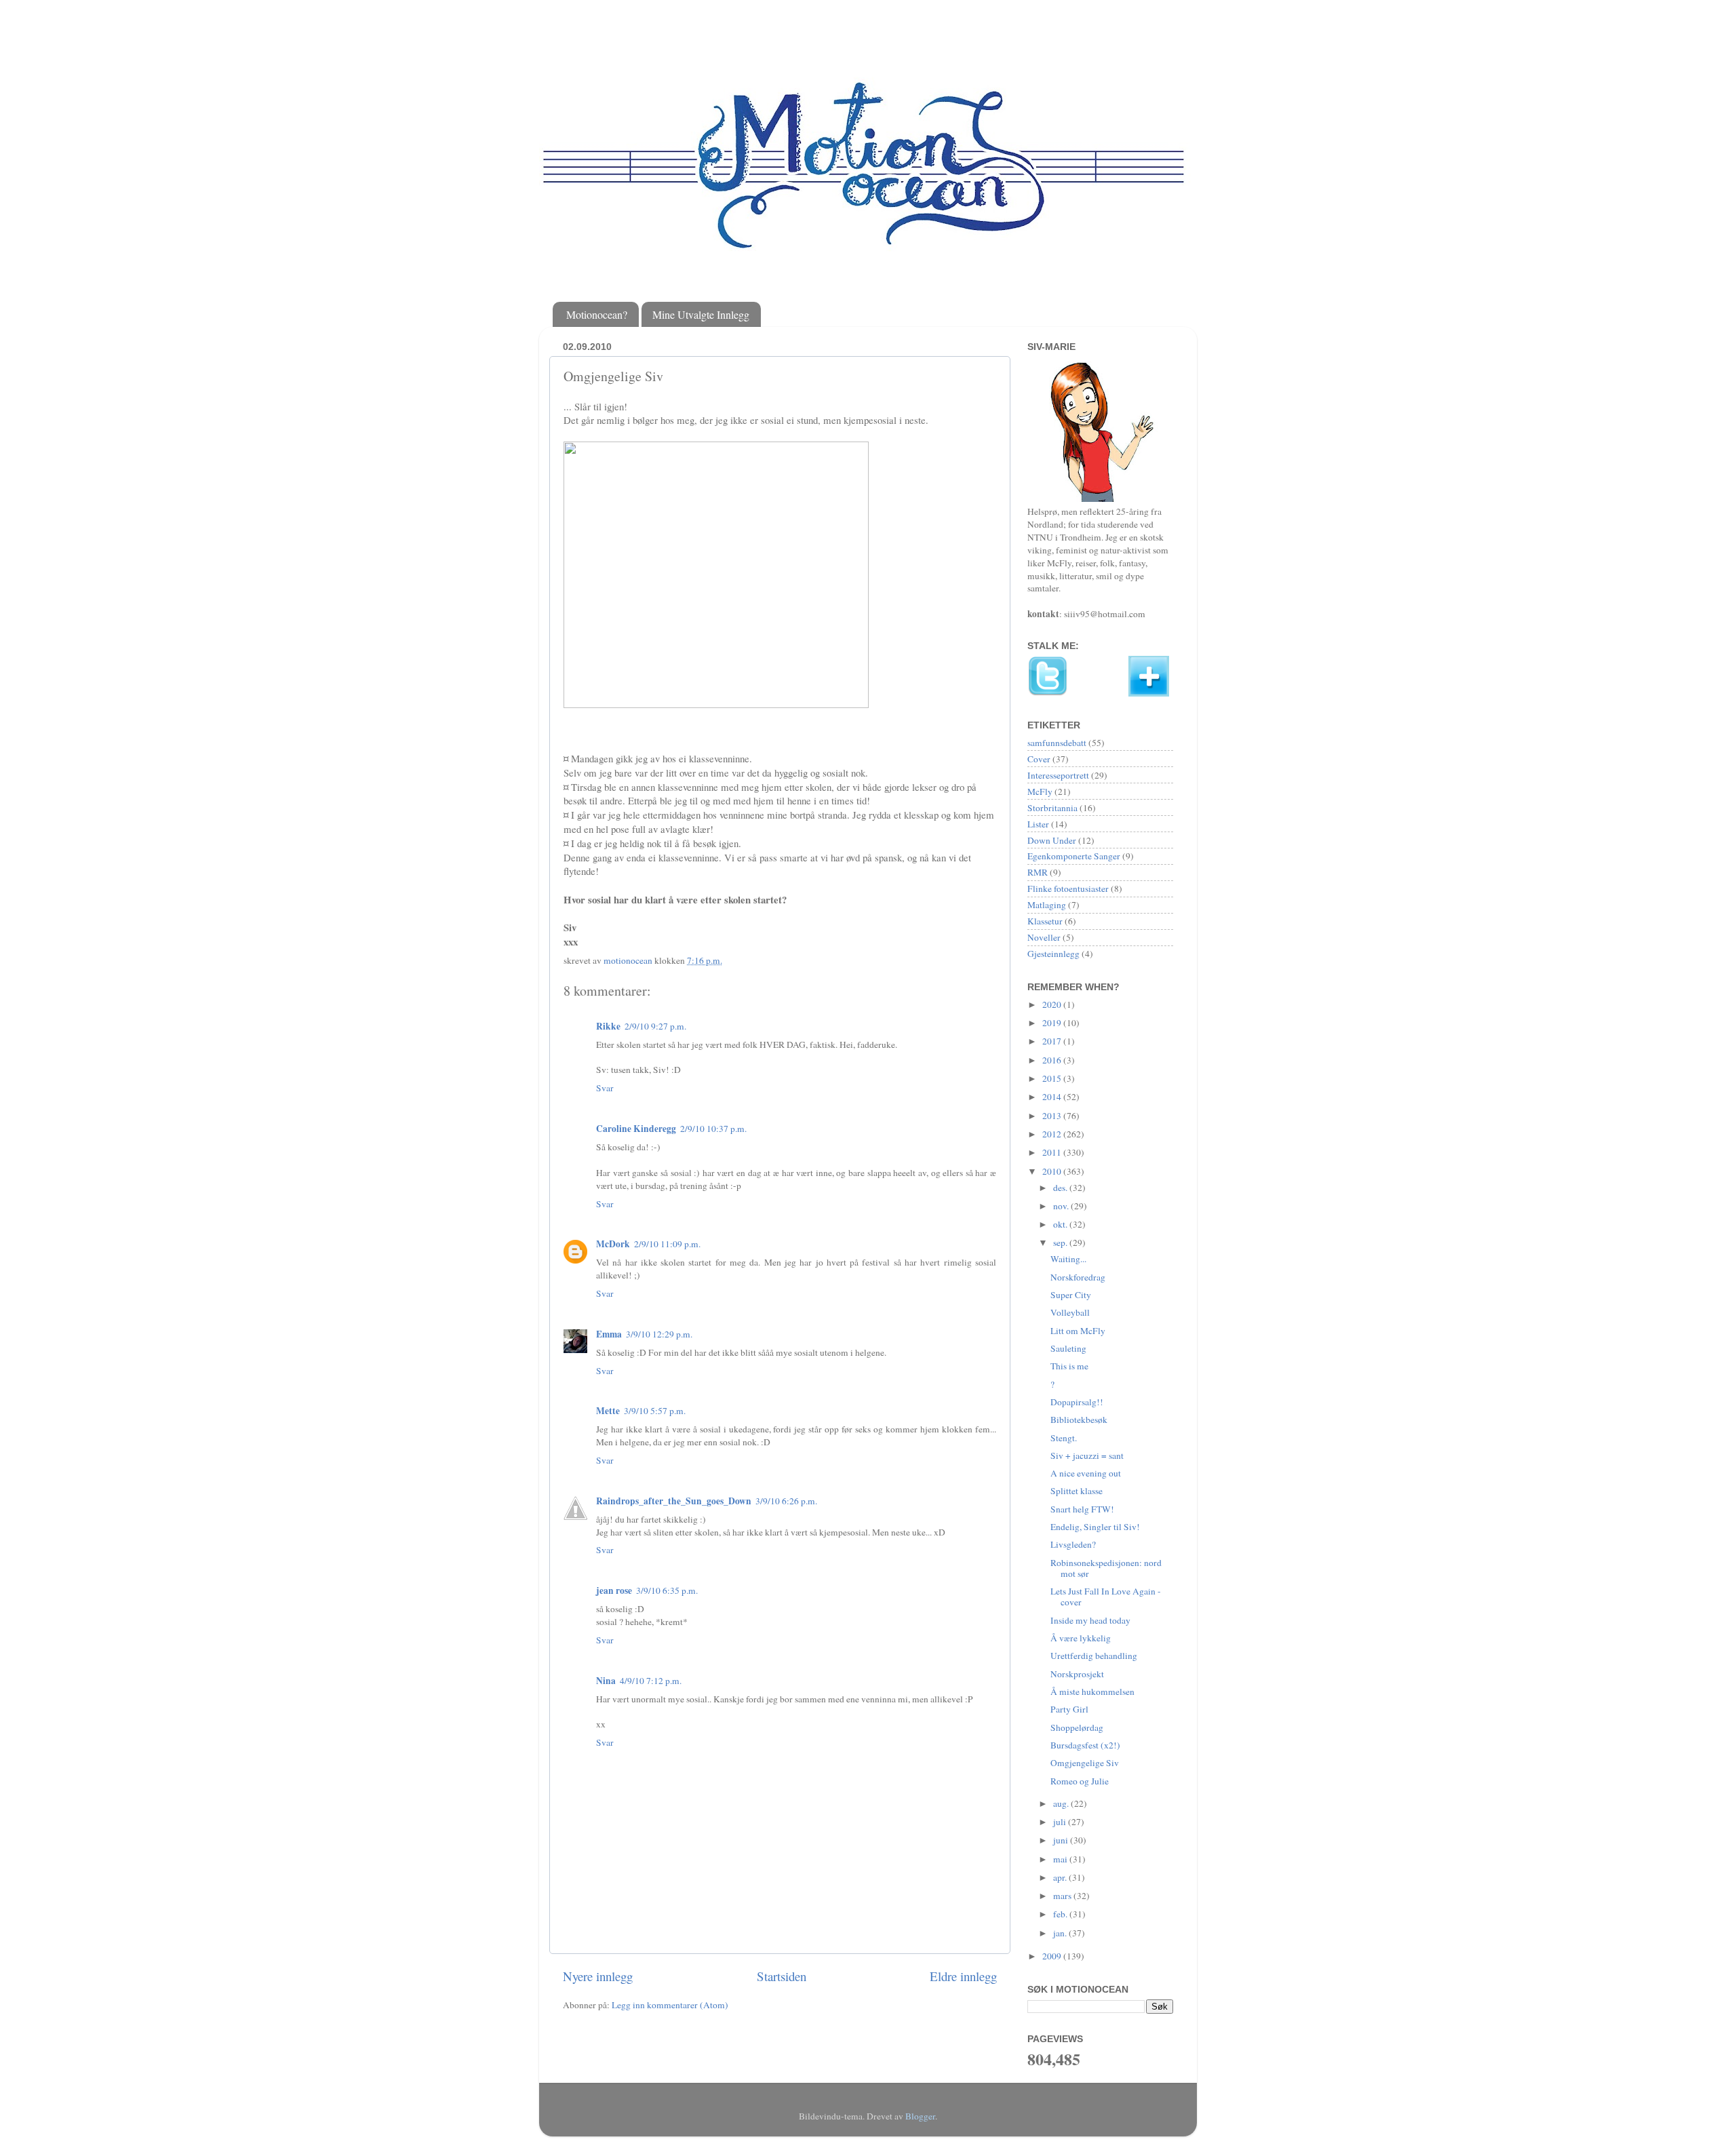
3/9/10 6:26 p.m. (786, 1501)
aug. (1062, 1803)
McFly (1040, 791)
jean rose (614, 1590)
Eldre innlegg (963, 1976)
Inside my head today (1090, 1620)
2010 (1053, 1171)
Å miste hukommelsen (1092, 1692)
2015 (1053, 1078)
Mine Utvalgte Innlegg (701, 314)
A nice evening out (1086, 1473)
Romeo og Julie (1080, 1781)
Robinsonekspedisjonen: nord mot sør (1106, 1568)
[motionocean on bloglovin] (1149, 693)
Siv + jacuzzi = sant (1087, 1455)
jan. (1061, 1933)
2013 (1053, 1116)
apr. (1061, 1877)
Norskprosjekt (1077, 1674)
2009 (1053, 1956)
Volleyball (1070, 1312)
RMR (1038, 872)
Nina (606, 1681)
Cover (1039, 759)
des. (1061, 1188)
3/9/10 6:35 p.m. (667, 1590)
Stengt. (1064, 1438)
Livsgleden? (1073, 1544)
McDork (613, 1244)
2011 (1053, 1152)
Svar (605, 1088)
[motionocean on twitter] (1048, 693)
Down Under (1052, 840)
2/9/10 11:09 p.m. (667, 1244)
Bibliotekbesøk (1079, 1420)
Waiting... (1068, 1259)
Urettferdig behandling (1094, 1656)
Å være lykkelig (1081, 1638)
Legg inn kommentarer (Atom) (670, 2005)
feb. (1061, 1914)
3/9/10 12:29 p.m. (659, 1334)
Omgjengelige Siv (1085, 1763)
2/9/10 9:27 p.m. (655, 1026)
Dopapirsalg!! (1077, 1402)
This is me (1069, 1366)
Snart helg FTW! (1082, 1509)
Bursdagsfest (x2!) (1085, 1745)
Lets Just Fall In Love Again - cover (1106, 1597)
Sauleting (1068, 1348)
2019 (1053, 1023)
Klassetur (1045, 921)
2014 (1053, 1097)
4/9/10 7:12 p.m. (651, 1681)
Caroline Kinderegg (636, 1129)
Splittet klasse (1077, 1491)
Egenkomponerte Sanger (1074, 856)
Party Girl (1069, 1709)
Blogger (920, 2116)
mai (1061, 1859)
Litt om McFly (1078, 1331)
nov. (1062, 1206)
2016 (1053, 1060)
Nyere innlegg (598, 1976)
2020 (1053, 1004)
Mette (608, 1411)
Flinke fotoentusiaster (1068, 888)
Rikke (608, 1026)
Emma (609, 1334)
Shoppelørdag (1077, 1727)
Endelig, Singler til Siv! (1095, 1527)
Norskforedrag (1078, 1277)
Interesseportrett (1058, 775)
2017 (1053, 1041)
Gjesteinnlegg (1053, 954)
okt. (1061, 1224)
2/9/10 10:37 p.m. (713, 1129)
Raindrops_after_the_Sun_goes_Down (674, 1501)
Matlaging (1047, 905)
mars (1063, 1896)
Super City (1071, 1295)
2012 (1053, 1134)
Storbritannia (1052, 808)
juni (1062, 1840)
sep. (1061, 1243)
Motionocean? (597, 314)
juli (1061, 1822)
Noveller (1044, 937)
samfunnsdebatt (1057, 743)
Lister (1038, 824)
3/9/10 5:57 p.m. (655, 1411)
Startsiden (782, 1976)
